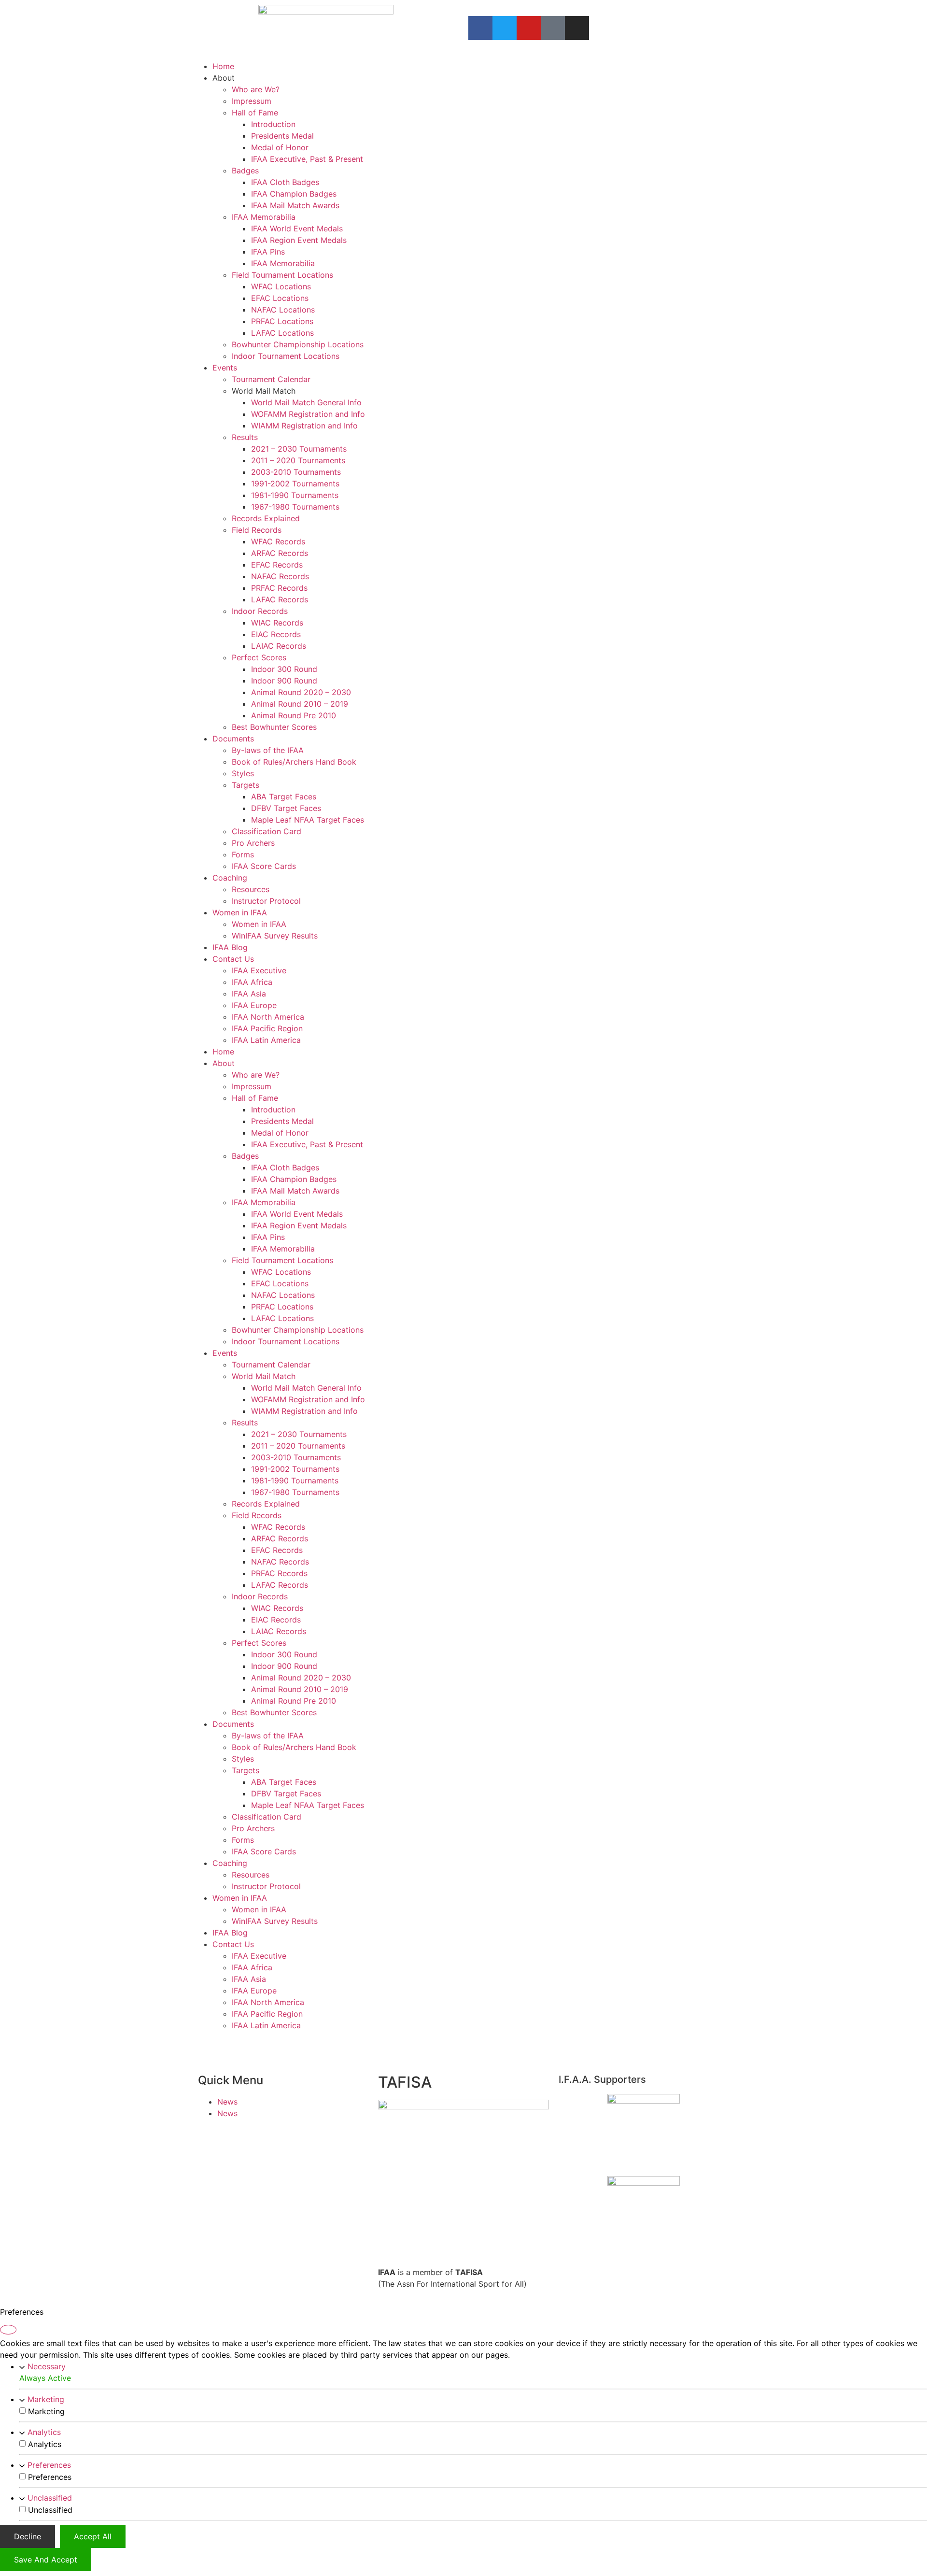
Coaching (230, 878)
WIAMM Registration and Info (304, 426)
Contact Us (233, 959)
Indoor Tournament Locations (286, 356)
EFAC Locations (280, 298)
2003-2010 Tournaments (296, 472)
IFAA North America (268, 1017)
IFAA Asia (249, 994)
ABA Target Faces (284, 797)
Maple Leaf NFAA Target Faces (308, 820)
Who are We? (256, 89)
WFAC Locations (281, 286)
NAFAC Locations (283, 310)
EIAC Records (276, 634)
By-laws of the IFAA (268, 750)
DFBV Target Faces (286, 808)
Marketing (46, 2399)
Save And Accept (46, 2560)
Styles (243, 773)
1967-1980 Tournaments (295, 507)
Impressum (252, 101)
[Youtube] (529, 28)
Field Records (257, 530)
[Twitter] (505, 28)
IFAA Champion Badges (294, 194)
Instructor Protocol (266, 901)
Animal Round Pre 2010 (294, 715)
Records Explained (266, 518)
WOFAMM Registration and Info (308, 414)
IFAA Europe (254, 1005)
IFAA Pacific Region (267, 1028)
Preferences (49, 2465)
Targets (246, 785)
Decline (28, 2536)
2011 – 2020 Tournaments (298, 460)
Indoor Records (260, 611)
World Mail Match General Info (306, 402)
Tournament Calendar (271, 379)
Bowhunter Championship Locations (298, 344)
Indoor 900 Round (284, 681)
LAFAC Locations (282, 333)
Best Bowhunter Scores (274, 727)
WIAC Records (277, 623)
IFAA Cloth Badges (285, 182)
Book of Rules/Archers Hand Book (294, 762)
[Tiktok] (553, 28)
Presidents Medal (282, 136)
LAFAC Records (280, 599)
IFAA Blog (230, 947)
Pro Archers (253, 843)
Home (223, 66)
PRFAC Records (279, 588)
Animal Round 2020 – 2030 (301, 692)
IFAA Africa (252, 982)
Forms (243, 854)
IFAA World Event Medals (297, 228)
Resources (251, 889)
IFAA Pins (268, 252)
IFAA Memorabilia (264, 217)
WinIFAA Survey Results (275, 936)
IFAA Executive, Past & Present (307, 159)
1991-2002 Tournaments (295, 484)
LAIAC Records (279, 646)
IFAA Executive (259, 970)
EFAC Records (277, 565)
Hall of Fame (255, 113)
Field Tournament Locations (282, 275)
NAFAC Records (280, 576)
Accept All (93, 2536)
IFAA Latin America (266, 1040)
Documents (233, 739)
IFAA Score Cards (264, 866)
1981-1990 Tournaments (295, 495)
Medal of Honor (280, 147)
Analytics (44, 2432)
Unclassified (50, 2498)
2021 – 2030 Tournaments (299, 449)
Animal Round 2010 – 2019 (300, 704)
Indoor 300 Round (284, 669)
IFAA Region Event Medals (299, 240)
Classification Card (267, 831)
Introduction (273, 124)
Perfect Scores (259, 657)
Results (245, 437)
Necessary (47, 2366)
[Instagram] (577, 28)
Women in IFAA (240, 912)
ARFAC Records (280, 553)
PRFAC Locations (282, 321)
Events (225, 368)
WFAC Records (278, 541)
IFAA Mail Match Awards (295, 205)
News (227, 2102)
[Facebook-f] (480, 28)
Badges (245, 171)
